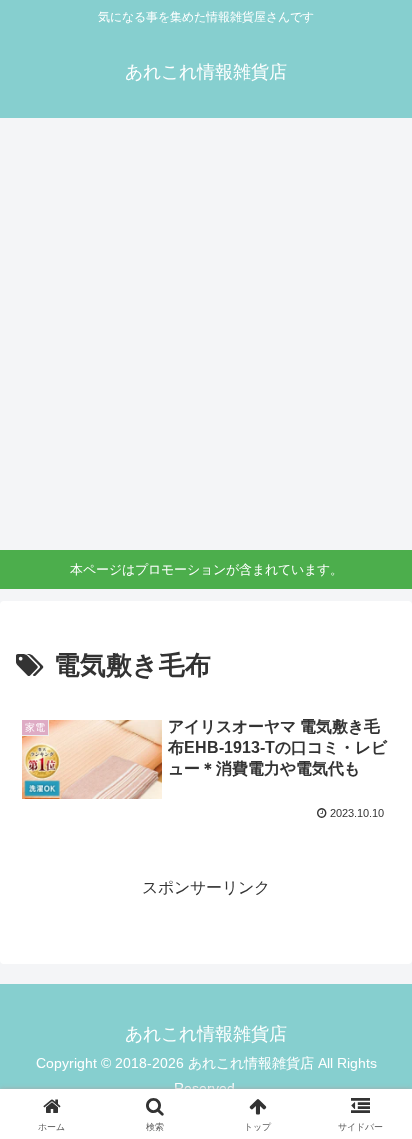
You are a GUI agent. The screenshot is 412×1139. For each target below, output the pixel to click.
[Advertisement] (206, 334)
